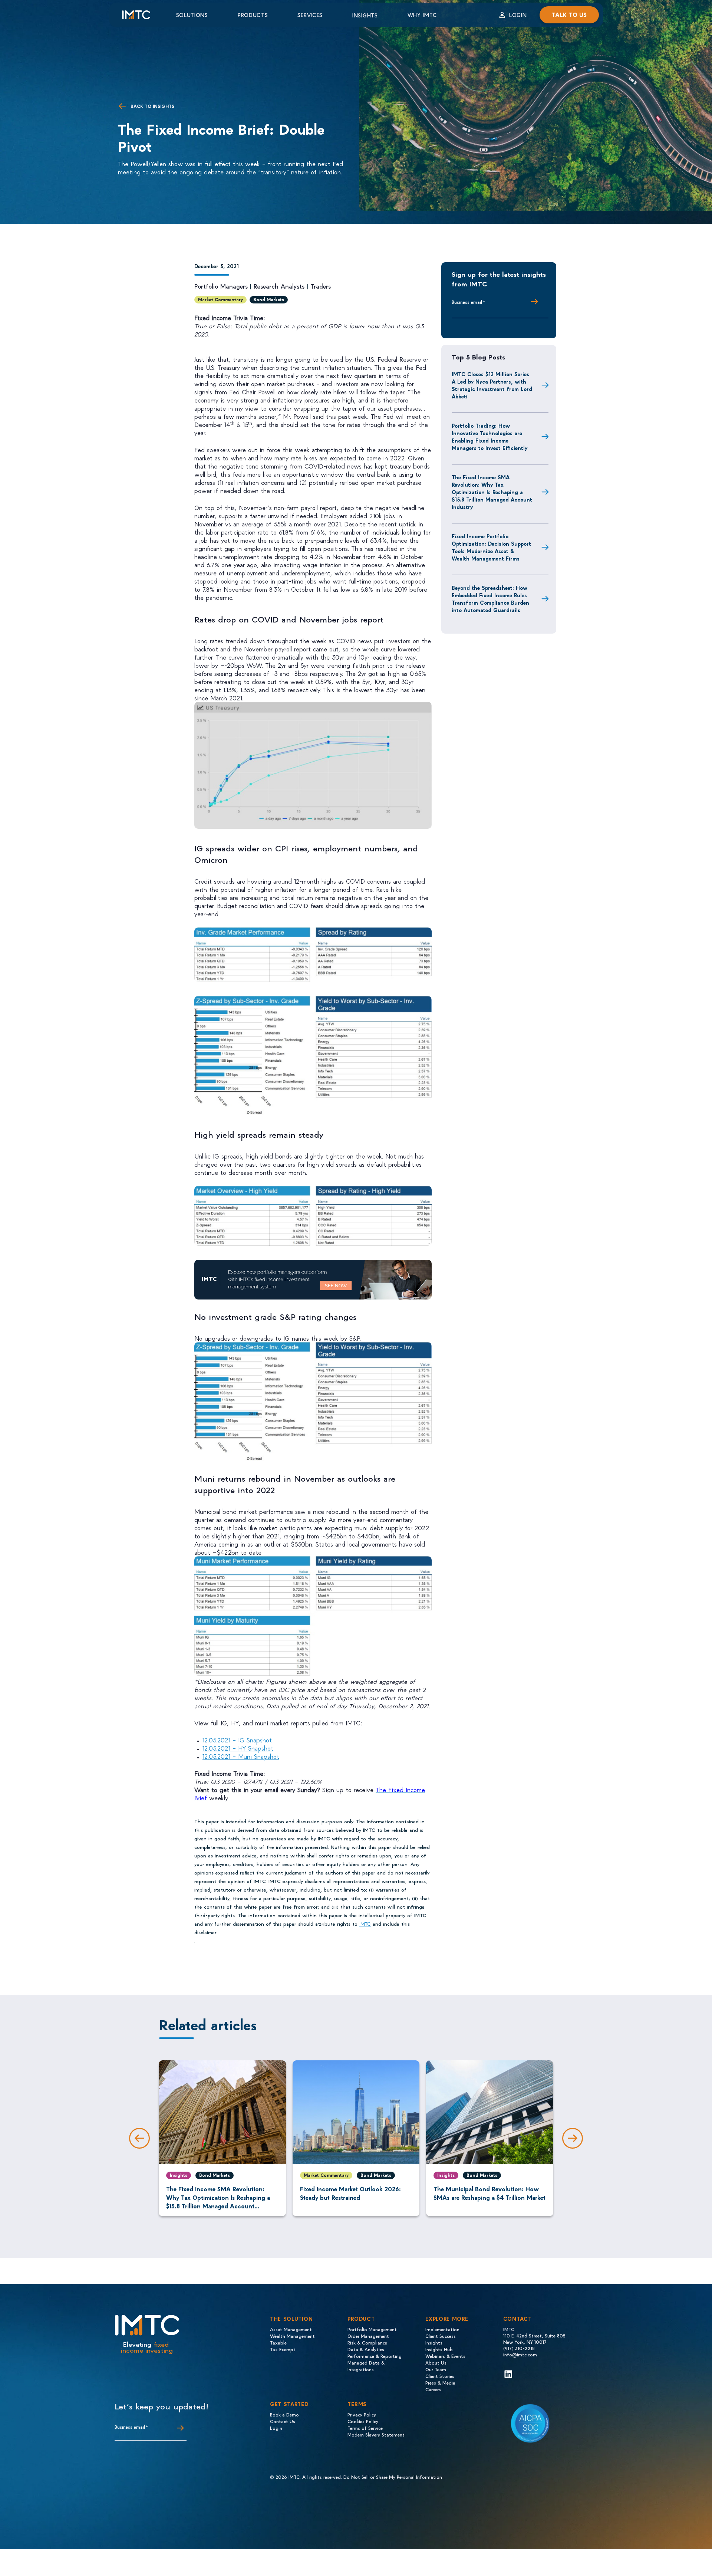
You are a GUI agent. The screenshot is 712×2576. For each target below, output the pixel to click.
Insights (365, 15)
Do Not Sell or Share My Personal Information (393, 2477)
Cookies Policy (363, 2421)
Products (253, 15)
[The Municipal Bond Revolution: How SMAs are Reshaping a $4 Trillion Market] (490, 2112)
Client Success (441, 2336)
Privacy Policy (362, 2414)
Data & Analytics (366, 2349)
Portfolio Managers (221, 286)
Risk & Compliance (367, 2342)
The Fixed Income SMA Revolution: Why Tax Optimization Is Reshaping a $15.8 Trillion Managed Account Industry (492, 492)
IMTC (365, 1924)
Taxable (278, 2342)
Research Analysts (279, 286)
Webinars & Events (445, 2356)
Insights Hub (439, 2349)
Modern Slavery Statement (376, 2434)
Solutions (192, 15)
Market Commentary (220, 299)
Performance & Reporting (375, 2356)
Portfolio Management (372, 2329)
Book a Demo (284, 2414)
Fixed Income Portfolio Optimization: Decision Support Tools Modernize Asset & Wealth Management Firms (491, 547)
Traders (321, 286)
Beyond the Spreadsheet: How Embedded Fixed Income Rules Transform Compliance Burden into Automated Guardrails (490, 599)
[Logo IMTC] (143, 15)
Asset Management (291, 2329)
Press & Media (440, 2383)
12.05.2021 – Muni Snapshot (241, 1756)
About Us (436, 2363)
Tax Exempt (283, 2349)
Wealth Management (292, 2336)
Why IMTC (422, 15)
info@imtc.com (520, 2354)
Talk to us (569, 15)
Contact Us (283, 2421)
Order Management (368, 2336)
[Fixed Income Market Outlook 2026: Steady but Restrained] (356, 2112)
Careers (433, 2389)
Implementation (442, 2329)
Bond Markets (269, 299)
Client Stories (440, 2376)
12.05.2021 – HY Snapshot (238, 1748)
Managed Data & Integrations (366, 2366)
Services (310, 15)
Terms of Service (365, 2428)
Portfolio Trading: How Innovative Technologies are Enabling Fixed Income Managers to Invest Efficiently (489, 437)
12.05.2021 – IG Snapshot (237, 1740)
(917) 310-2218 (519, 2348)
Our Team (436, 2369)
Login (518, 15)
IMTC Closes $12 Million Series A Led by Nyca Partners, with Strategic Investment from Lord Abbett (492, 385)
